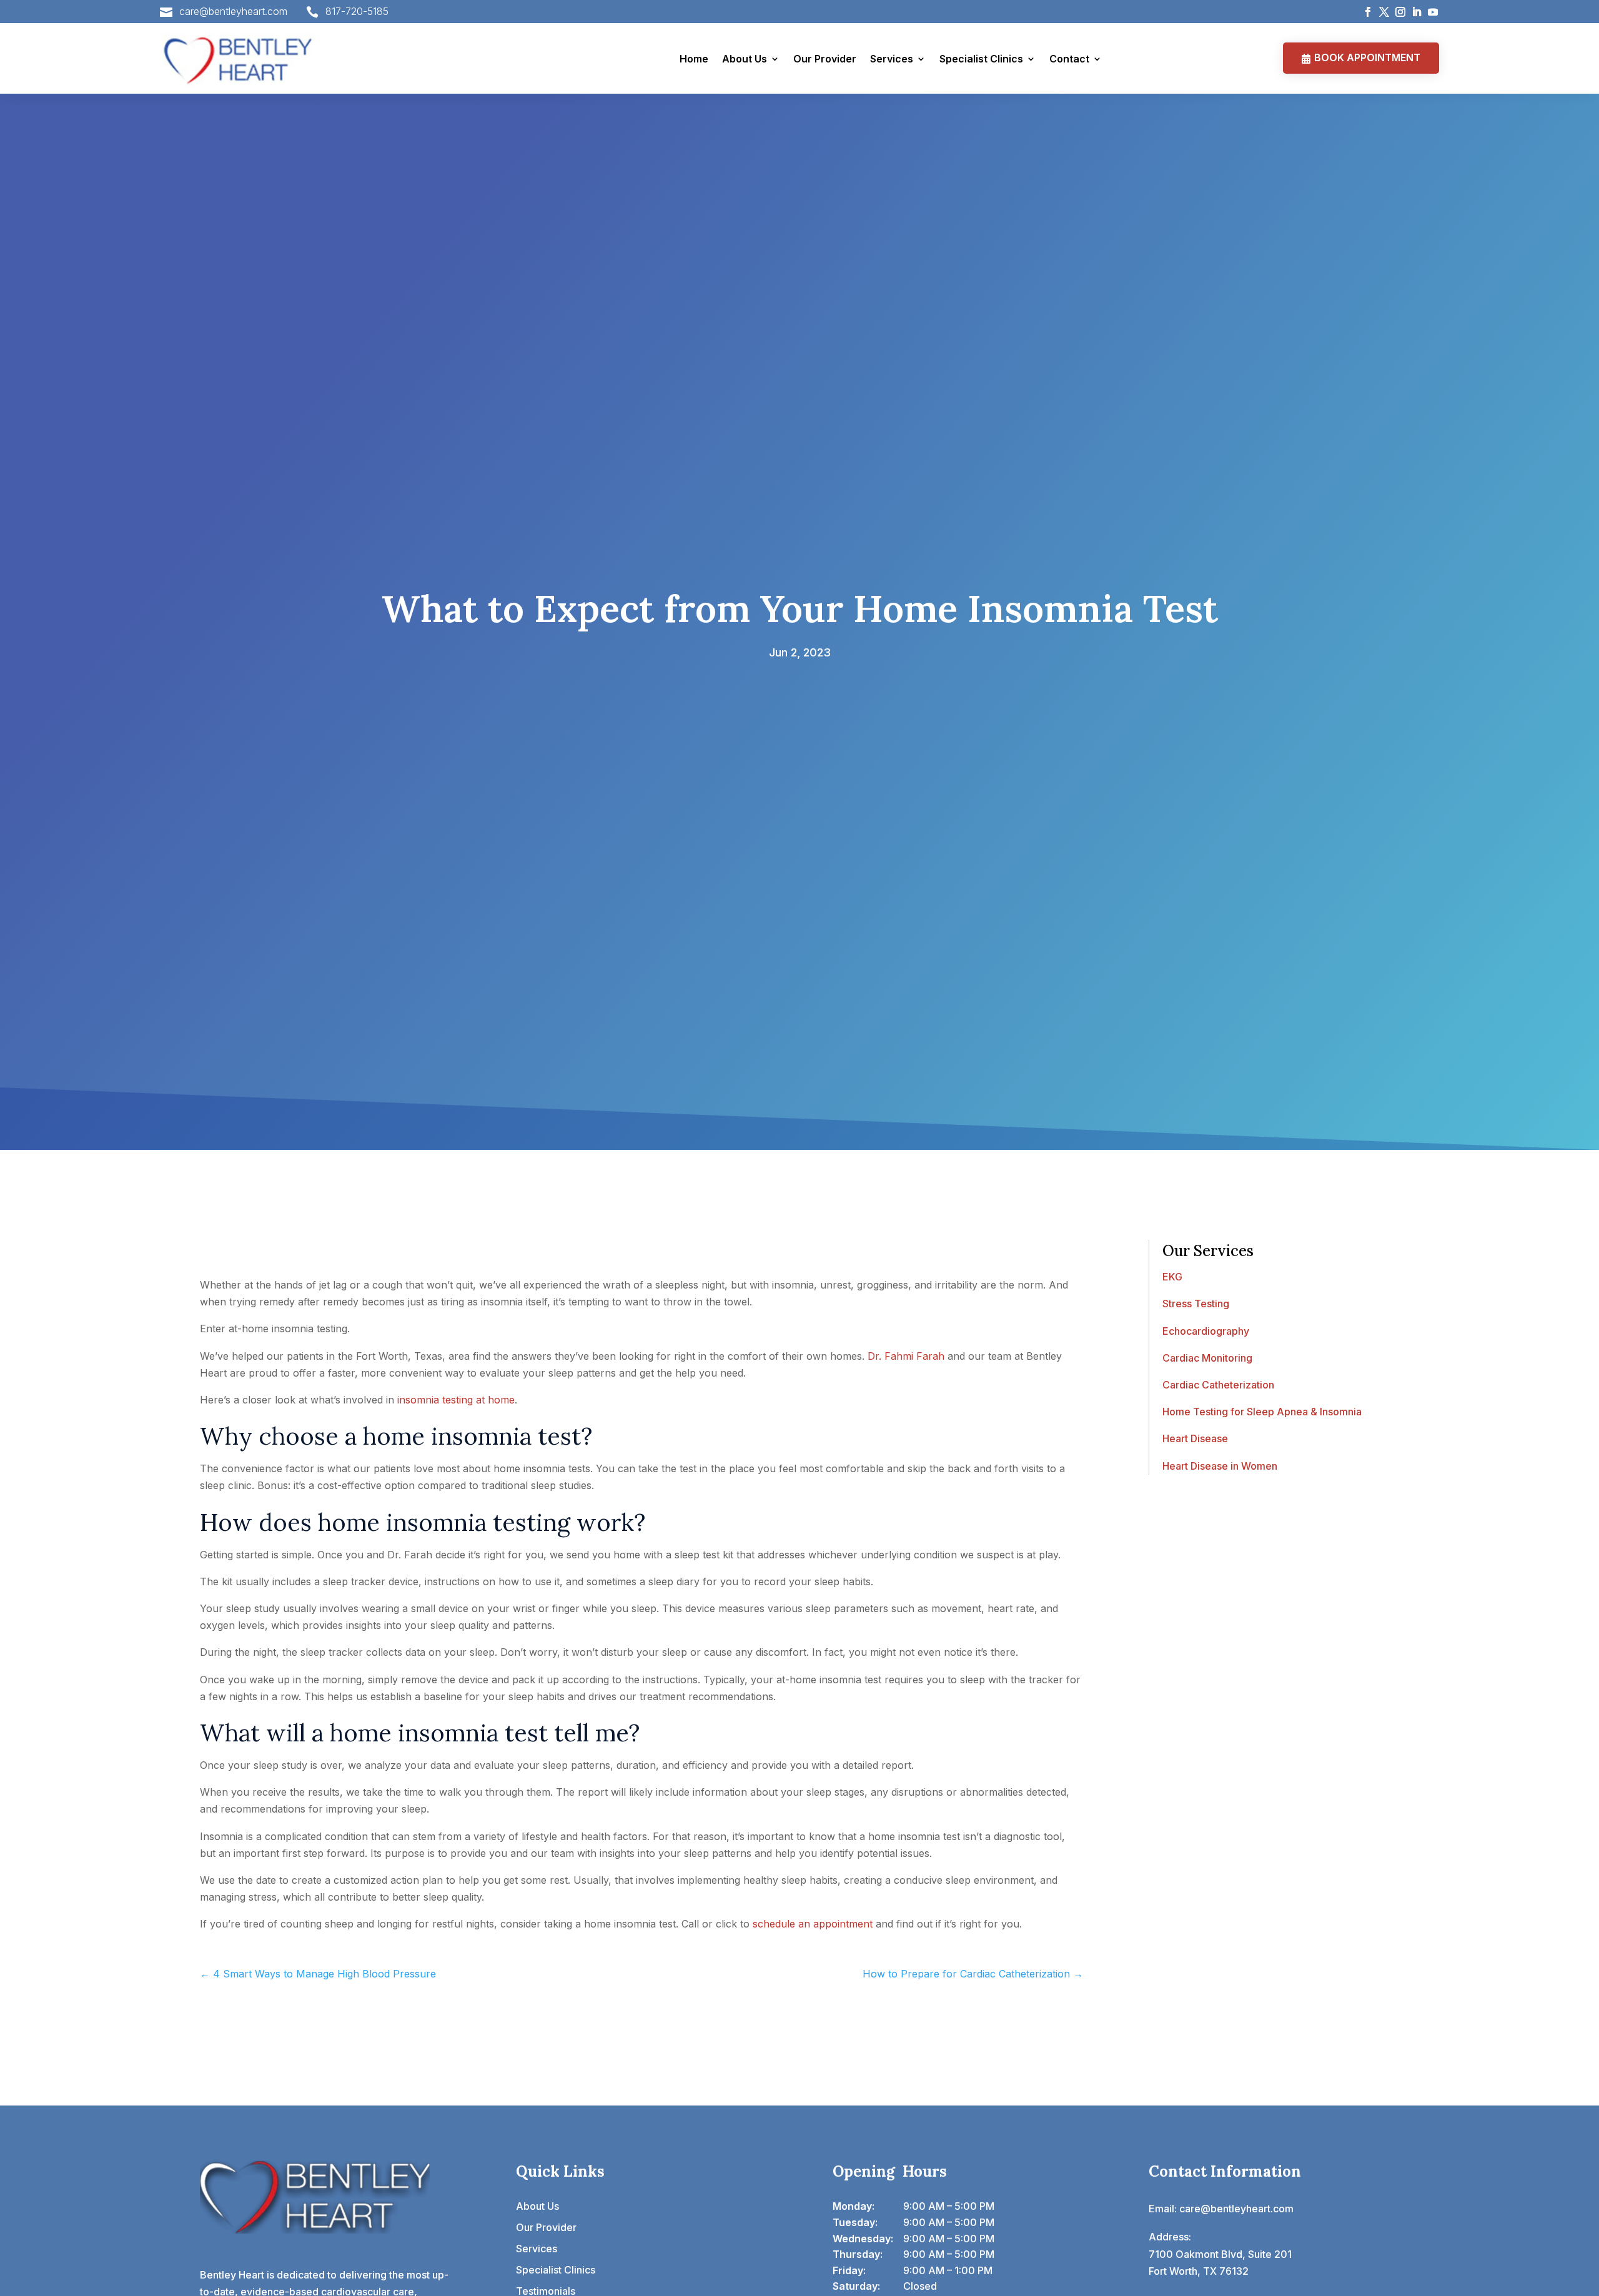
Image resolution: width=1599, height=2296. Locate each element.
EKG (1172, 1277)
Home (694, 59)
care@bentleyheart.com (233, 11)
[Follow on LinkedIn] (1417, 12)
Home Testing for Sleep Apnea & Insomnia (1262, 1412)
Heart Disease (1195, 1438)
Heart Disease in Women (1220, 1466)
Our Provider (825, 59)
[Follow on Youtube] (1433, 12)
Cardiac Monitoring (1207, 1358)
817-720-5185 (357, 11)
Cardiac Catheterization (1218, 1385)
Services (892, 59)
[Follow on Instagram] (1400, 12)
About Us (745, 59)
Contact (1069, 59)
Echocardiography (1206, 1331)
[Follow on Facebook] (1368, 12)
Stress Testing (1196, 1304)
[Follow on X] (1384, 12)
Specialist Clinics (981, 59)
